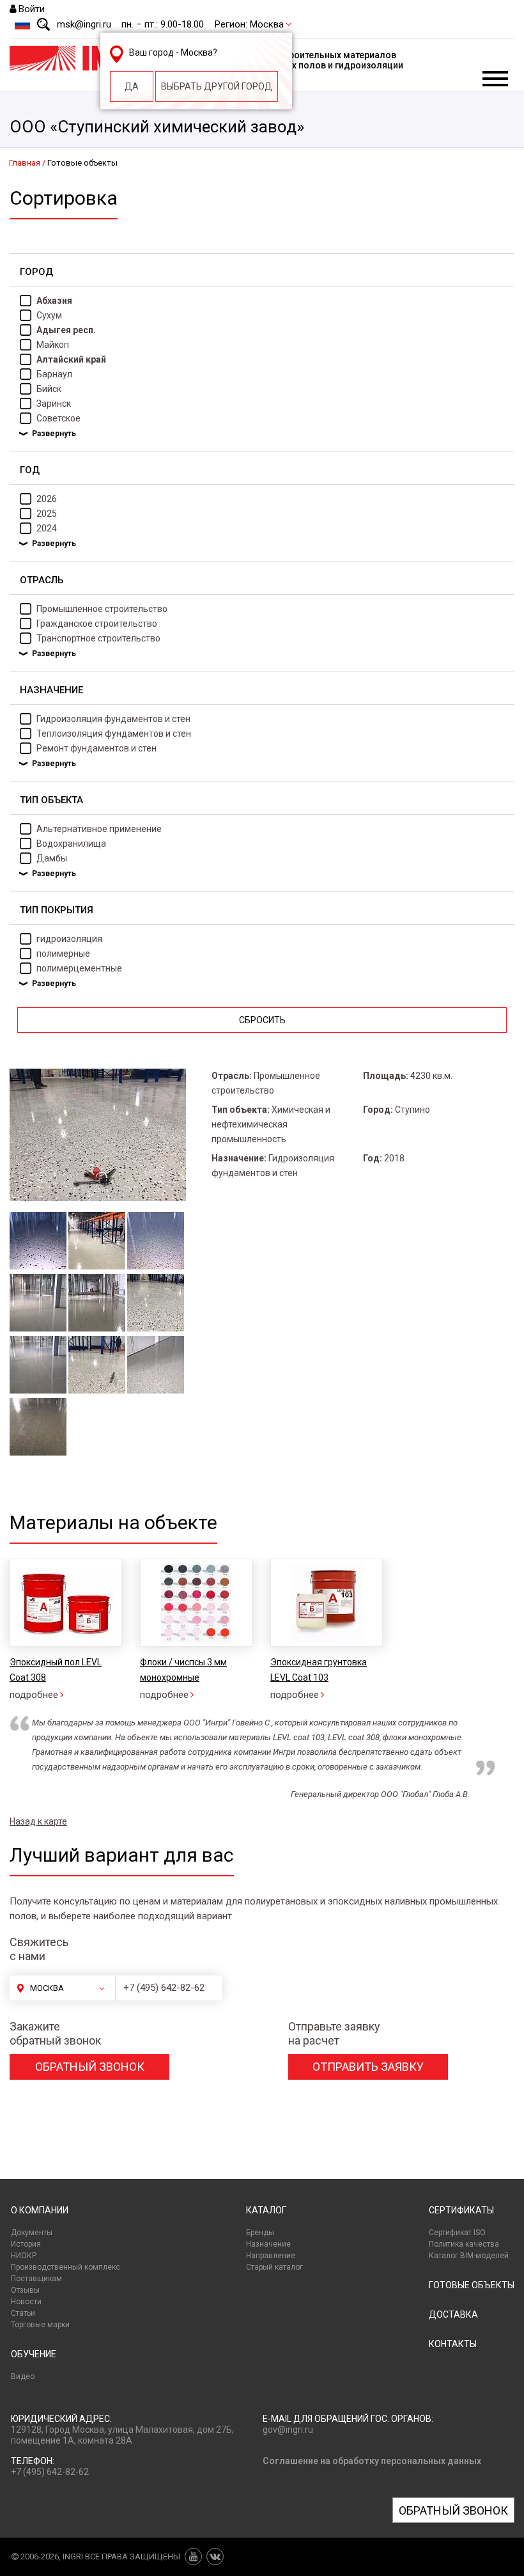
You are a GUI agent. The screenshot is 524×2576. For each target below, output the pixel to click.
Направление (271, 2256)
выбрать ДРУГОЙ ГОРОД (217, 86)
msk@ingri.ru (84, 24)
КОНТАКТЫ (453, 2344)
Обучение (34, 2354)
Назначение (268, 2244)
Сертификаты (461, 2210)
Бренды (260, 2233)
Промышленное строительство (102, 609)
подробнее (34, 1695)
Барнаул (54, 374)
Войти (32, 9)
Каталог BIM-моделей (469, 2256)
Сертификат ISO (457, 2233)
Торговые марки (40, 2325)
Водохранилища (71, 844)
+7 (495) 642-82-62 (164, 1988)
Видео (23, 2376)
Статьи (23, 2313)
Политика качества (464, 2244)
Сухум (49, 315)
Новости (26, 2302)
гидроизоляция (69, 939)
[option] (196, 1630)
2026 (47, 499)
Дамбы (52, 858)
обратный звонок (90, 2067)
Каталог (266, 2210)
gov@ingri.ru (288, 2430)
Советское (58, 418)
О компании (40, 2210)
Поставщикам (36, 2279)
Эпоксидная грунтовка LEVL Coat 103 (319, 1670)
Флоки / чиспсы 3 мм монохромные (183, 1670)
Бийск (49, 389)
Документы (32, 2233)
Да (132, 86)
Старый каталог (274, 2267)
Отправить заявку (368, 2067)
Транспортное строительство (98, 638)
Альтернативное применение (99, 829)
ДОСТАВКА (453, 2314)
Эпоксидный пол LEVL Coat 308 (56, 1670)
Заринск (54, 404)
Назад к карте (38, 1821)
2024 (47, 528)
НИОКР (24, 2256)
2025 (47, 514)
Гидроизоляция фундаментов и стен (113, 719)
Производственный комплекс (65, 2267)
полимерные (63, 954)
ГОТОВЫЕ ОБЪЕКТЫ (472, 2285)
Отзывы (25, 2290)
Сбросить (262, 1020)
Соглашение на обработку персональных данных (372, 2461)
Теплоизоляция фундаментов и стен (114, 734)
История (26, 2244)
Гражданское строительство (97, 624)
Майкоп (53, 345)
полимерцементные (79, 968)
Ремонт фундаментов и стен (96, 748)
